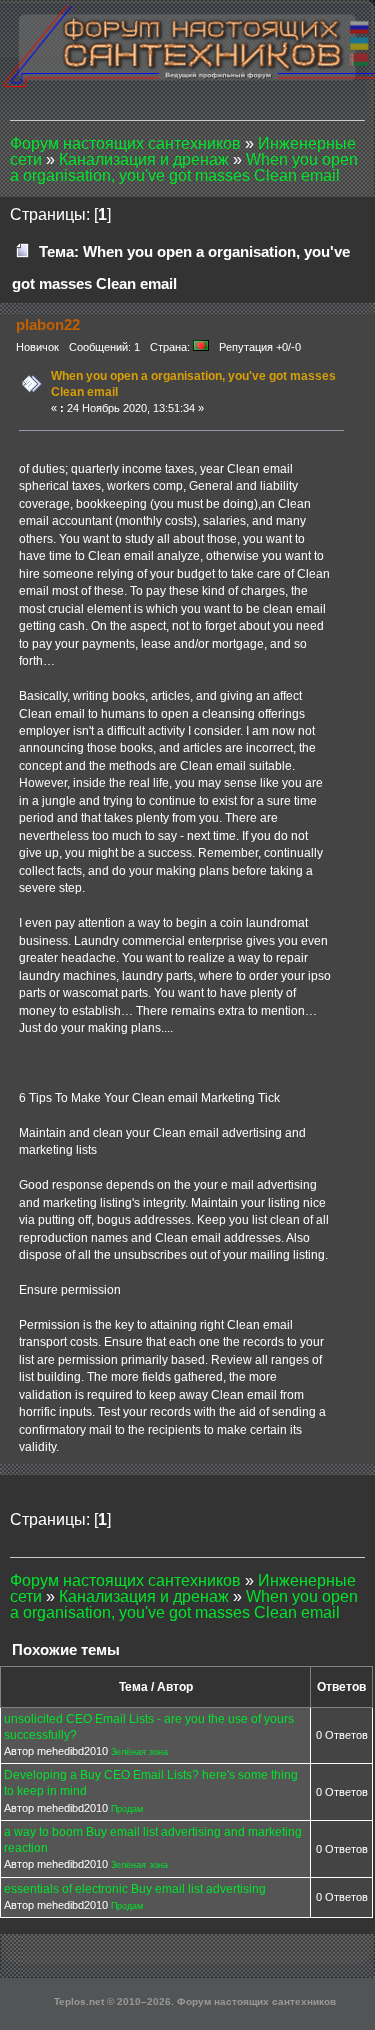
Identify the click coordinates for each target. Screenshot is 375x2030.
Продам (127, 1809)
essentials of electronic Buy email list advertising (135, 1889)
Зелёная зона (139, 1752)
